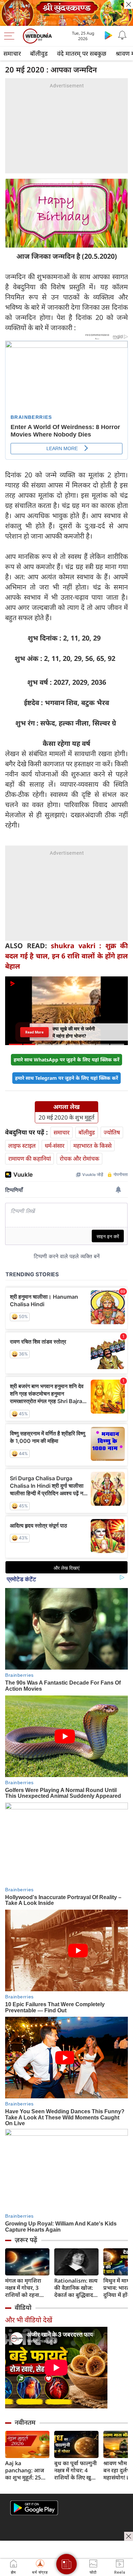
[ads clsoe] (129, 2536)
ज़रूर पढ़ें (26, 2240)
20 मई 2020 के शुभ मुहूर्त (66, 1118)
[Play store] (108, 35)
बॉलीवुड (39, 53)
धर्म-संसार (55, 1146)
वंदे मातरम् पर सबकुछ (82, 53)
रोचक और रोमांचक (79, 1158)
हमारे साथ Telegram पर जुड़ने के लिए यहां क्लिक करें (66, 1078)
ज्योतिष (112, 1132)
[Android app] (34, 2508)
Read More (34, 1032)
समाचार (12, 53)
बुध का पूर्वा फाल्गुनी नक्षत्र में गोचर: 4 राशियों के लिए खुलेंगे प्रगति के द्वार (76, 2470)
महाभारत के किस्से (92, 1146)
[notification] (122, 35)
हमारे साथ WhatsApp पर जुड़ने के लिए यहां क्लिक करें (66, 1060)
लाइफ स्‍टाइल (22, 1146)
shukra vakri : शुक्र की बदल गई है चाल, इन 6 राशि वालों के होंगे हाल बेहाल (66, 956)
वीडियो (23, 2307)
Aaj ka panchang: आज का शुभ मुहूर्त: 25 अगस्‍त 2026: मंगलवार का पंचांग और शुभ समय (25, 2470)
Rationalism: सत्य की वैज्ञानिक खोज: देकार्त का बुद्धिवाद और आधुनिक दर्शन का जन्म (76, 2288)
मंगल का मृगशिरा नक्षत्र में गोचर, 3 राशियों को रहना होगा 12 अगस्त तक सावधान (26, 2288)
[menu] (11, 36)
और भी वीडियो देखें (29, 2320)
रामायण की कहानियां (29, 1158)
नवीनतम (25, 2422)
